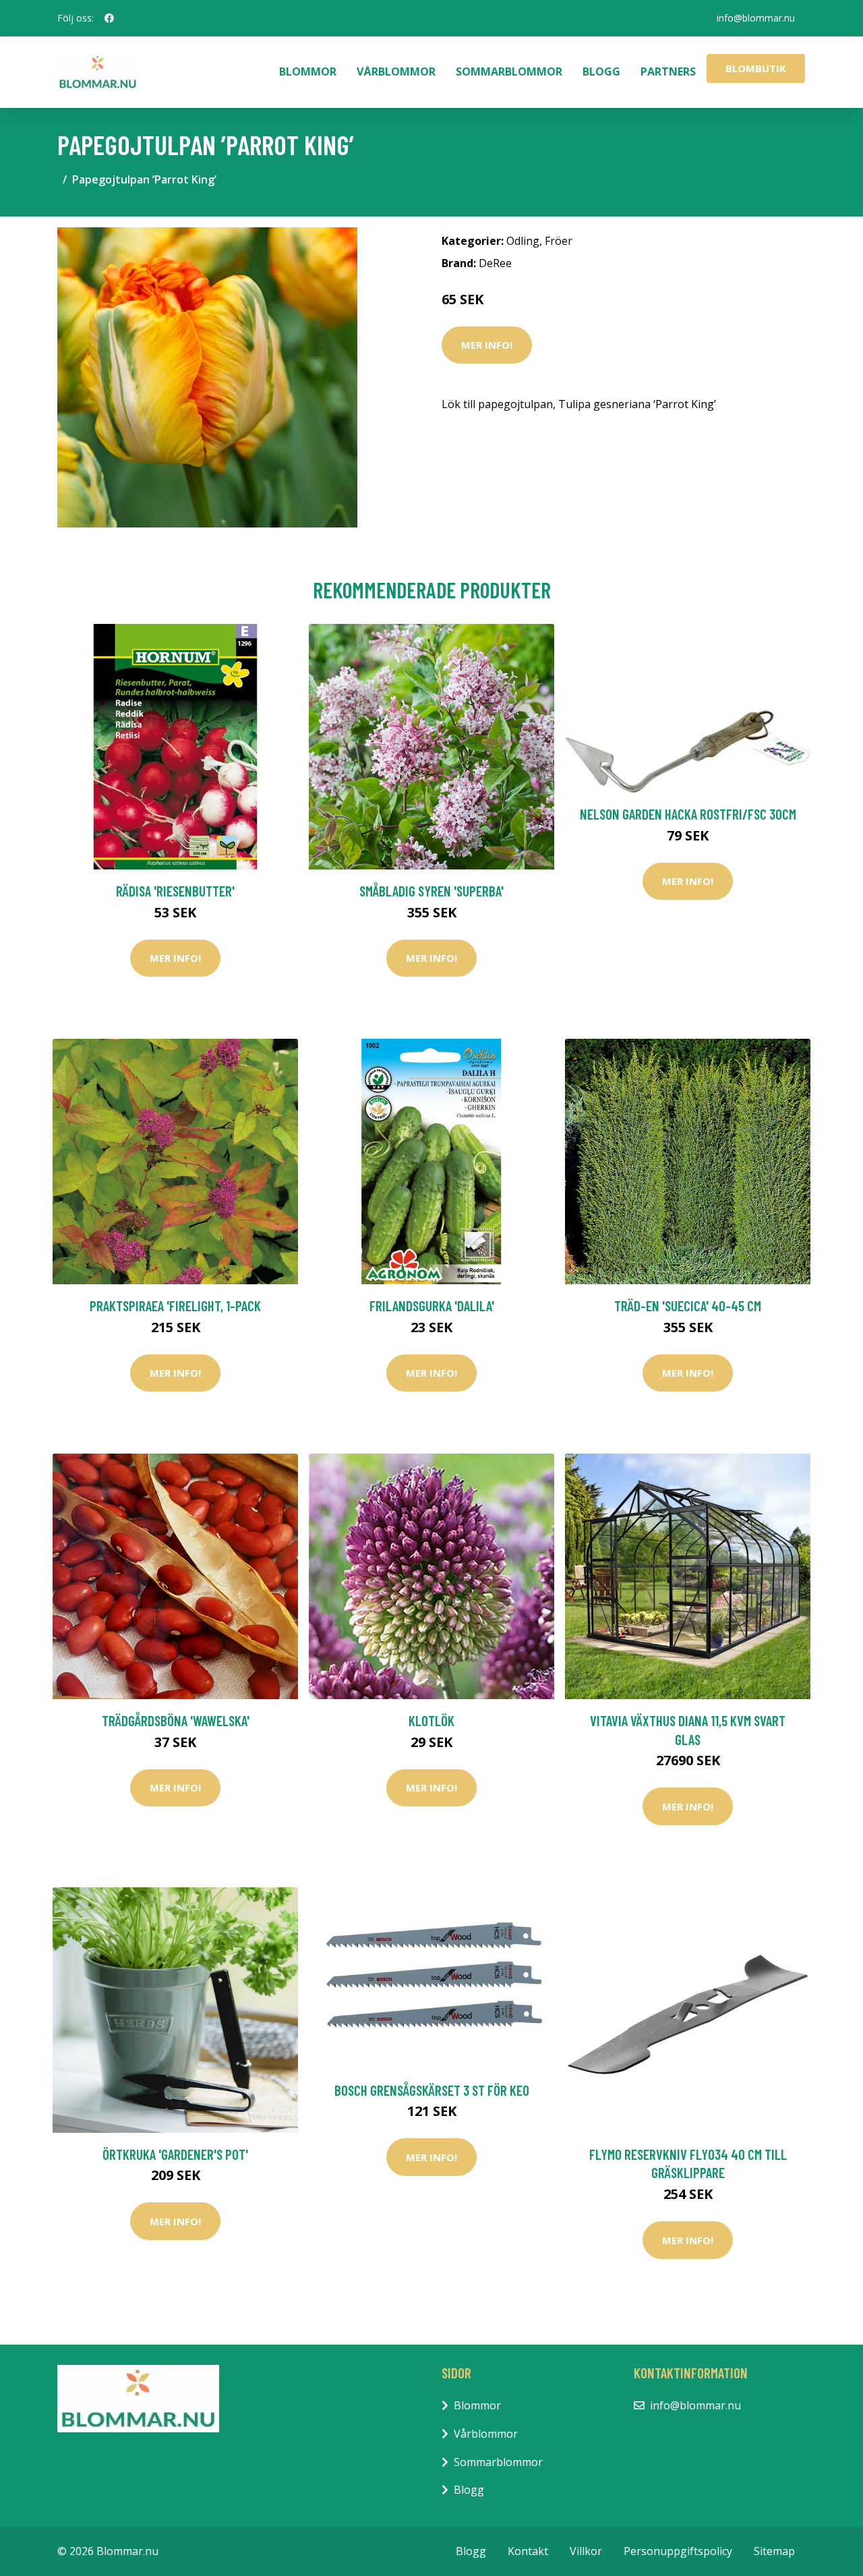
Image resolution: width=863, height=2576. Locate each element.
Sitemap (774, 2551)
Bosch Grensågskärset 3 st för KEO (432, 2090)
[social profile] (109, 18)
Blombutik (756, 68)
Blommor (308, 71)
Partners (668, 71)
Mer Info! (487, 345)
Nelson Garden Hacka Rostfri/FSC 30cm (688, 814)
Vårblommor (396, 71)
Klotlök (431, 1720)
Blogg (601, 71)
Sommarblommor (509, 71)
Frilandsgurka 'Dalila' (432, 1306)
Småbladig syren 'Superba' (431, 891)
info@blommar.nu (756, 18)
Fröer (559, 241)
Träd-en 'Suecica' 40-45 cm (688, 1306)
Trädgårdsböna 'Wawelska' (176, 1720)
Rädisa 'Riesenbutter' (175, 891)
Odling (523, 241)
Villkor (586, 2551)
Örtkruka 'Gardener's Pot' (175, 2154)
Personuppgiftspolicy (678, 2551)
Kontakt (528, 2551)
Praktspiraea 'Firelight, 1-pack (175, 1306)
